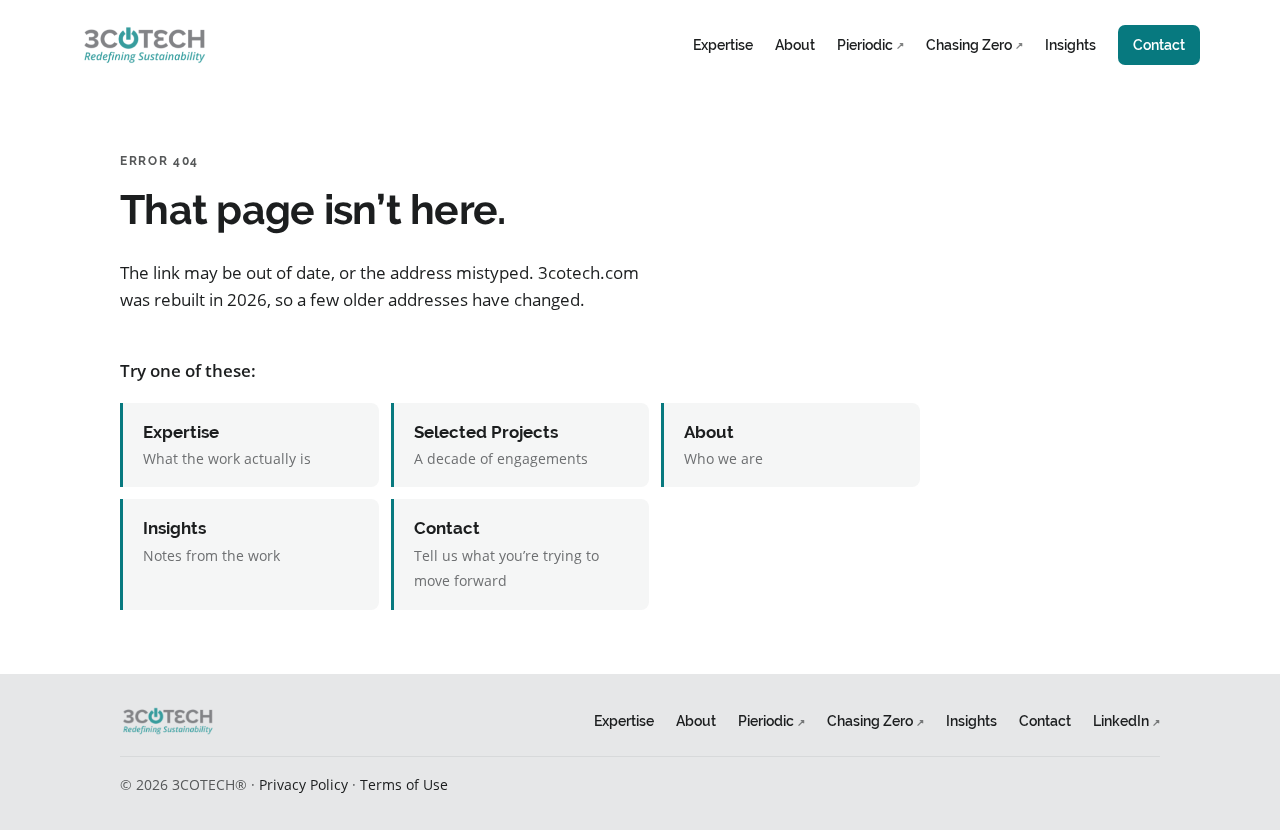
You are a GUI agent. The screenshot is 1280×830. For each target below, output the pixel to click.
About (795, 44)
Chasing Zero (974, 44)
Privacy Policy (303, 784)
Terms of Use (404, 784)
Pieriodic (870, 44)
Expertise (723, 44)
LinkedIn (1126, 720)
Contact (1159, 44)
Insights (1070, 44)
